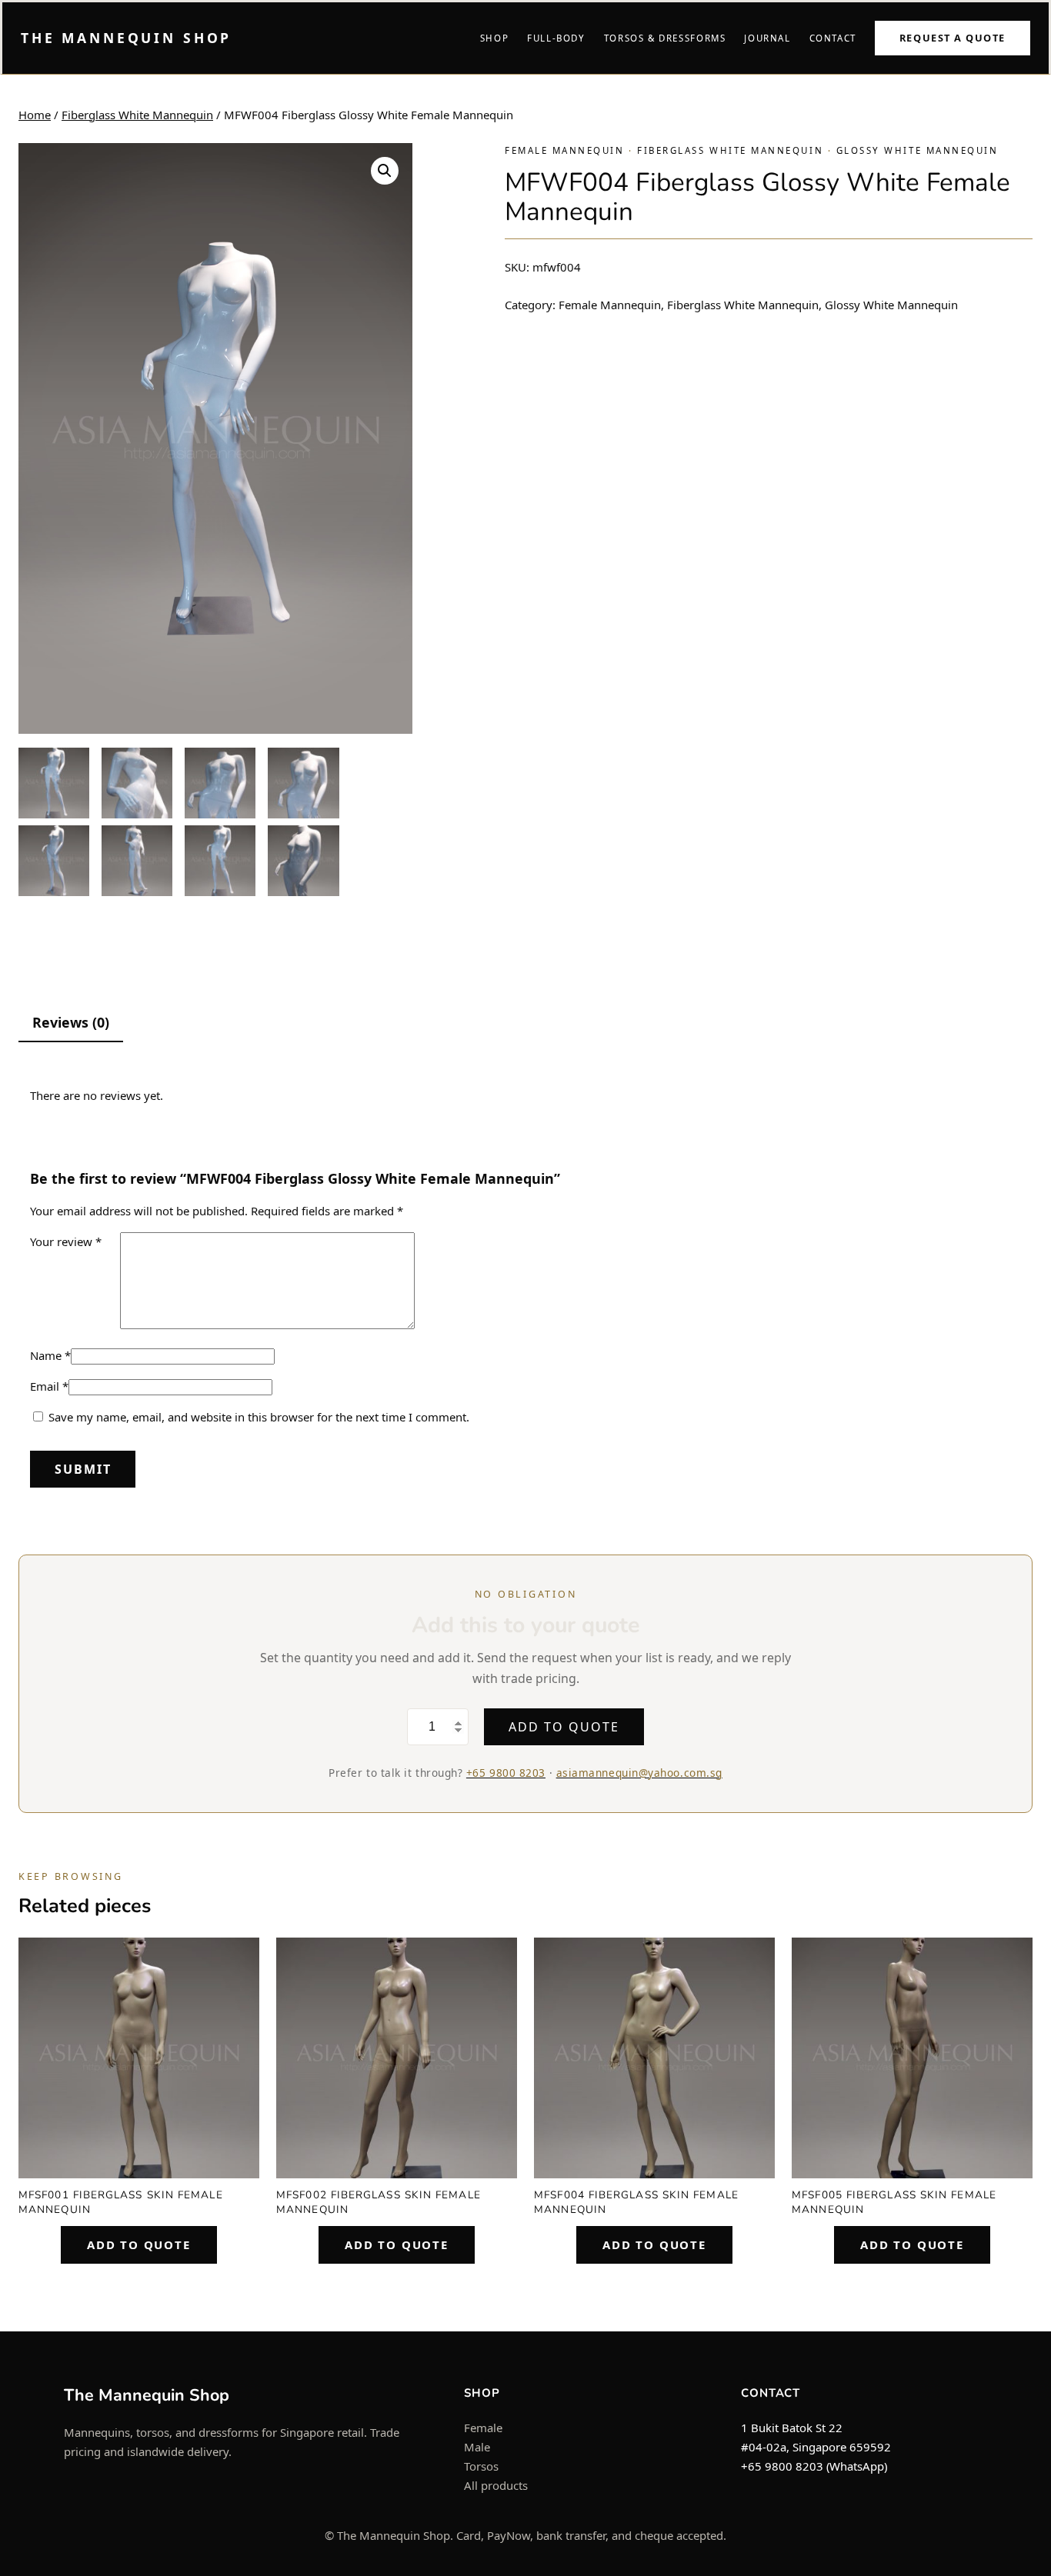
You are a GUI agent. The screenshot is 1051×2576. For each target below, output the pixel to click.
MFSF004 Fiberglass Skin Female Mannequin (636, 2202)
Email (49, 1386)
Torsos (481, 2466)
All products (496, 2485)
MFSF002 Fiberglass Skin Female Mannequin (379, 2202)
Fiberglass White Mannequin (137, 115)
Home (35, 115)
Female (483, 2428)
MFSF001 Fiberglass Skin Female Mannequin (121, 2202)
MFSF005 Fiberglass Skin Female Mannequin (894, 2202)
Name (50, 1355)
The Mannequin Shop (126, 38)
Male (477, 2447)
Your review (66, 1241)
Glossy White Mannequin (918, 150)
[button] (385, 171)
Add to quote (564, 1727)
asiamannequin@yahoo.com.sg (639, 1773)
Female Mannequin (565, 150)
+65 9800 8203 (506, 1773)
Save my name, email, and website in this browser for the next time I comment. (259, 1417)
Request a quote (953, 38)
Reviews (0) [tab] (71, 1022)
